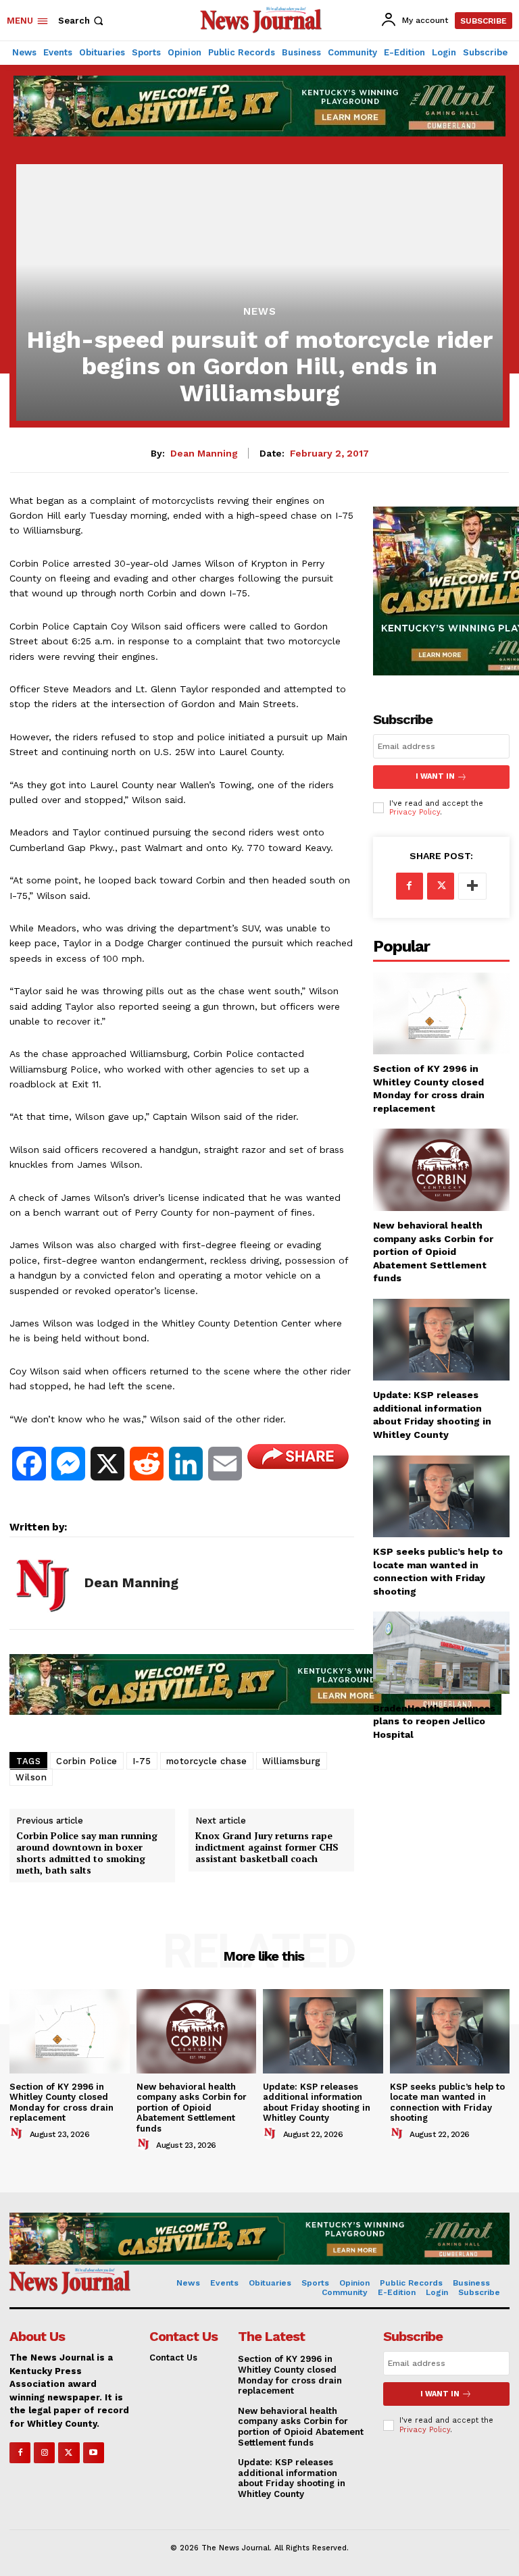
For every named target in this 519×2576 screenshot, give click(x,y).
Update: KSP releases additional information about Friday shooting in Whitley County (317, 2103)
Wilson (31, 1777)
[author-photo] (18, 2134)
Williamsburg (292, 1761)
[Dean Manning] (42, 1583)
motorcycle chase (207, 1761)
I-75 (142, 1761)
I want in (435, 776)
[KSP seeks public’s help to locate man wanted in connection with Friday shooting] (441, 1496)
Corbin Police (87, 1761)
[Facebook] (410, 886)
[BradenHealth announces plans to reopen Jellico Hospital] (441, 1652)
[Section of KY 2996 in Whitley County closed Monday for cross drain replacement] (441, 1013)
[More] (472, 886)
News (260, 312)
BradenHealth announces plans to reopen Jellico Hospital (434, 1721)
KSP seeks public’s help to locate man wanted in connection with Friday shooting (447, 2103)
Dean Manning (204, 453)
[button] (82, 21)
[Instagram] (44, 2453)
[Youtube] (94, 2453)
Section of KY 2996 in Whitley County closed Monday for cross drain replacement (61, 2103)
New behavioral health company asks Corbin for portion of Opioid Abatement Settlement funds (433, 1252)
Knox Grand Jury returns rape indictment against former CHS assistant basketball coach (267, 1847)
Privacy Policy (415, 812)
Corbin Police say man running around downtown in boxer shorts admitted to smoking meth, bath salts (87, 1853)
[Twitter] (441, 886)
